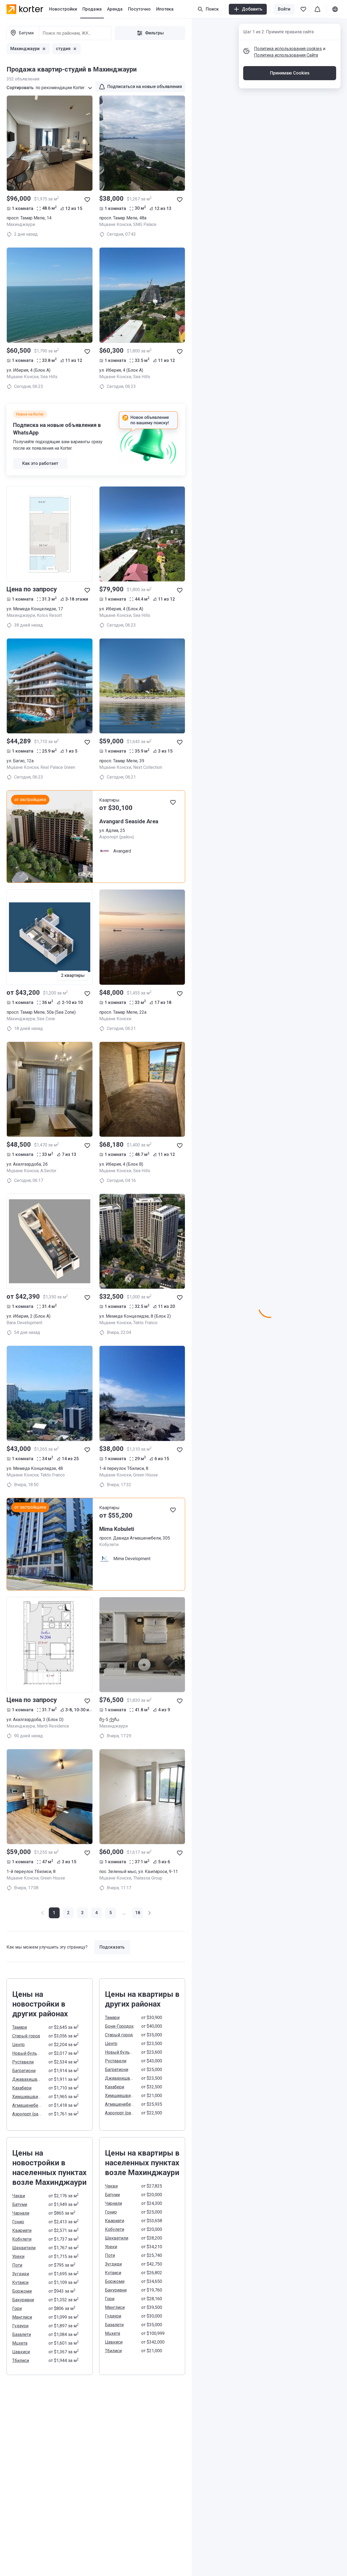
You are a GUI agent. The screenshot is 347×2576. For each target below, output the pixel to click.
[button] (68, 1913)
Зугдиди (21, 2274)
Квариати (22, 2230)
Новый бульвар (27, 2053)
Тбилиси (21, 2360)
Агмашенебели (27, 2105)
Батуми (20, 2204)
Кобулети (22, 2239)
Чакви (19, 2196)
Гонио (18, 2222)
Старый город (26, 2036)
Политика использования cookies (288, 49)
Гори (17, 2308)
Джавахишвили (27, 2079)
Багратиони (24, 2071)
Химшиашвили (27, 2097)
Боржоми (22, 2291)
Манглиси (22, 2317)
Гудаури (20, 2326)
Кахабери (22, 2088)
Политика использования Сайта (286, 55)
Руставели (23, 2062)
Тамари (20, 2027)
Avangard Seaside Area (129, 821)
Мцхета (20, 2343)
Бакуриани (23, 2300)
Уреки (18, 2256)
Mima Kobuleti (117, 1529)
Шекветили (24, 2248)
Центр (18, 2045)
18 (138, 1913)
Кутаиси (20, 2282)
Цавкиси (21, 2352)
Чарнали (21, 2213)
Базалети (22, 2334)
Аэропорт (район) (27, 2114)
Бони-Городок (119, 2026)
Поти (17, 2265)
